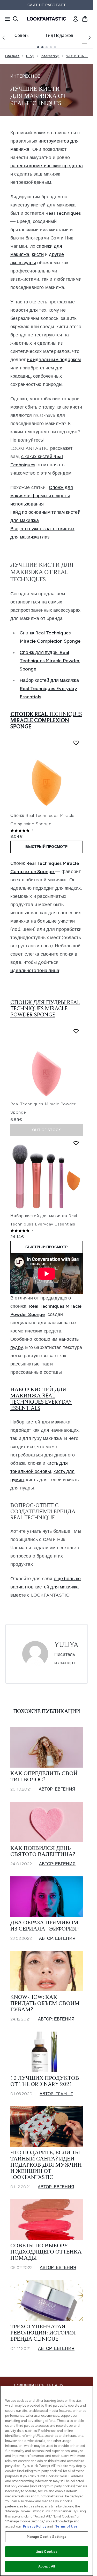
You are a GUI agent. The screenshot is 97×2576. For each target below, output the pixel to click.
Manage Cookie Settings (47, 2537)
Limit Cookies (47, 2552)
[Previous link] (4, 38)
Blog (30, 56)
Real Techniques (63, 213)
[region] (47, 2481)
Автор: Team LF (56, 2094)
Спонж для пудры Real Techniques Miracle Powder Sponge (50, 661)
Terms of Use (66, 2526)
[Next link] (89, 38)
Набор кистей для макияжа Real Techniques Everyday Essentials (49, 689)
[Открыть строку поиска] (16, 19)
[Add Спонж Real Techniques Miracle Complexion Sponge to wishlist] (76, 743)
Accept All (47, 2566)
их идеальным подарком (54, 360)
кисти (38, 254)
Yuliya (66, 1645)
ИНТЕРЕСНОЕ (25, 76)
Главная (12, 56)
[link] (76, 19)
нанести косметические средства (47, 166)
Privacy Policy (35, 2526)
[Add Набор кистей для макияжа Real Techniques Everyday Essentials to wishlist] (76, 1143)
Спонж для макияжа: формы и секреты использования (42, 496)
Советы (22, 35)
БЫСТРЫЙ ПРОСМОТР (46, 847)
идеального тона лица (35, 971)
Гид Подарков (60, 35)
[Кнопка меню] (6, 19)
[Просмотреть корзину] (85, 19)
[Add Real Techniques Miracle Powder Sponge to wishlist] (76, 1031)
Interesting (50, 56)
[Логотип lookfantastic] (47, 19)
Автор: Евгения (57, 1789)
